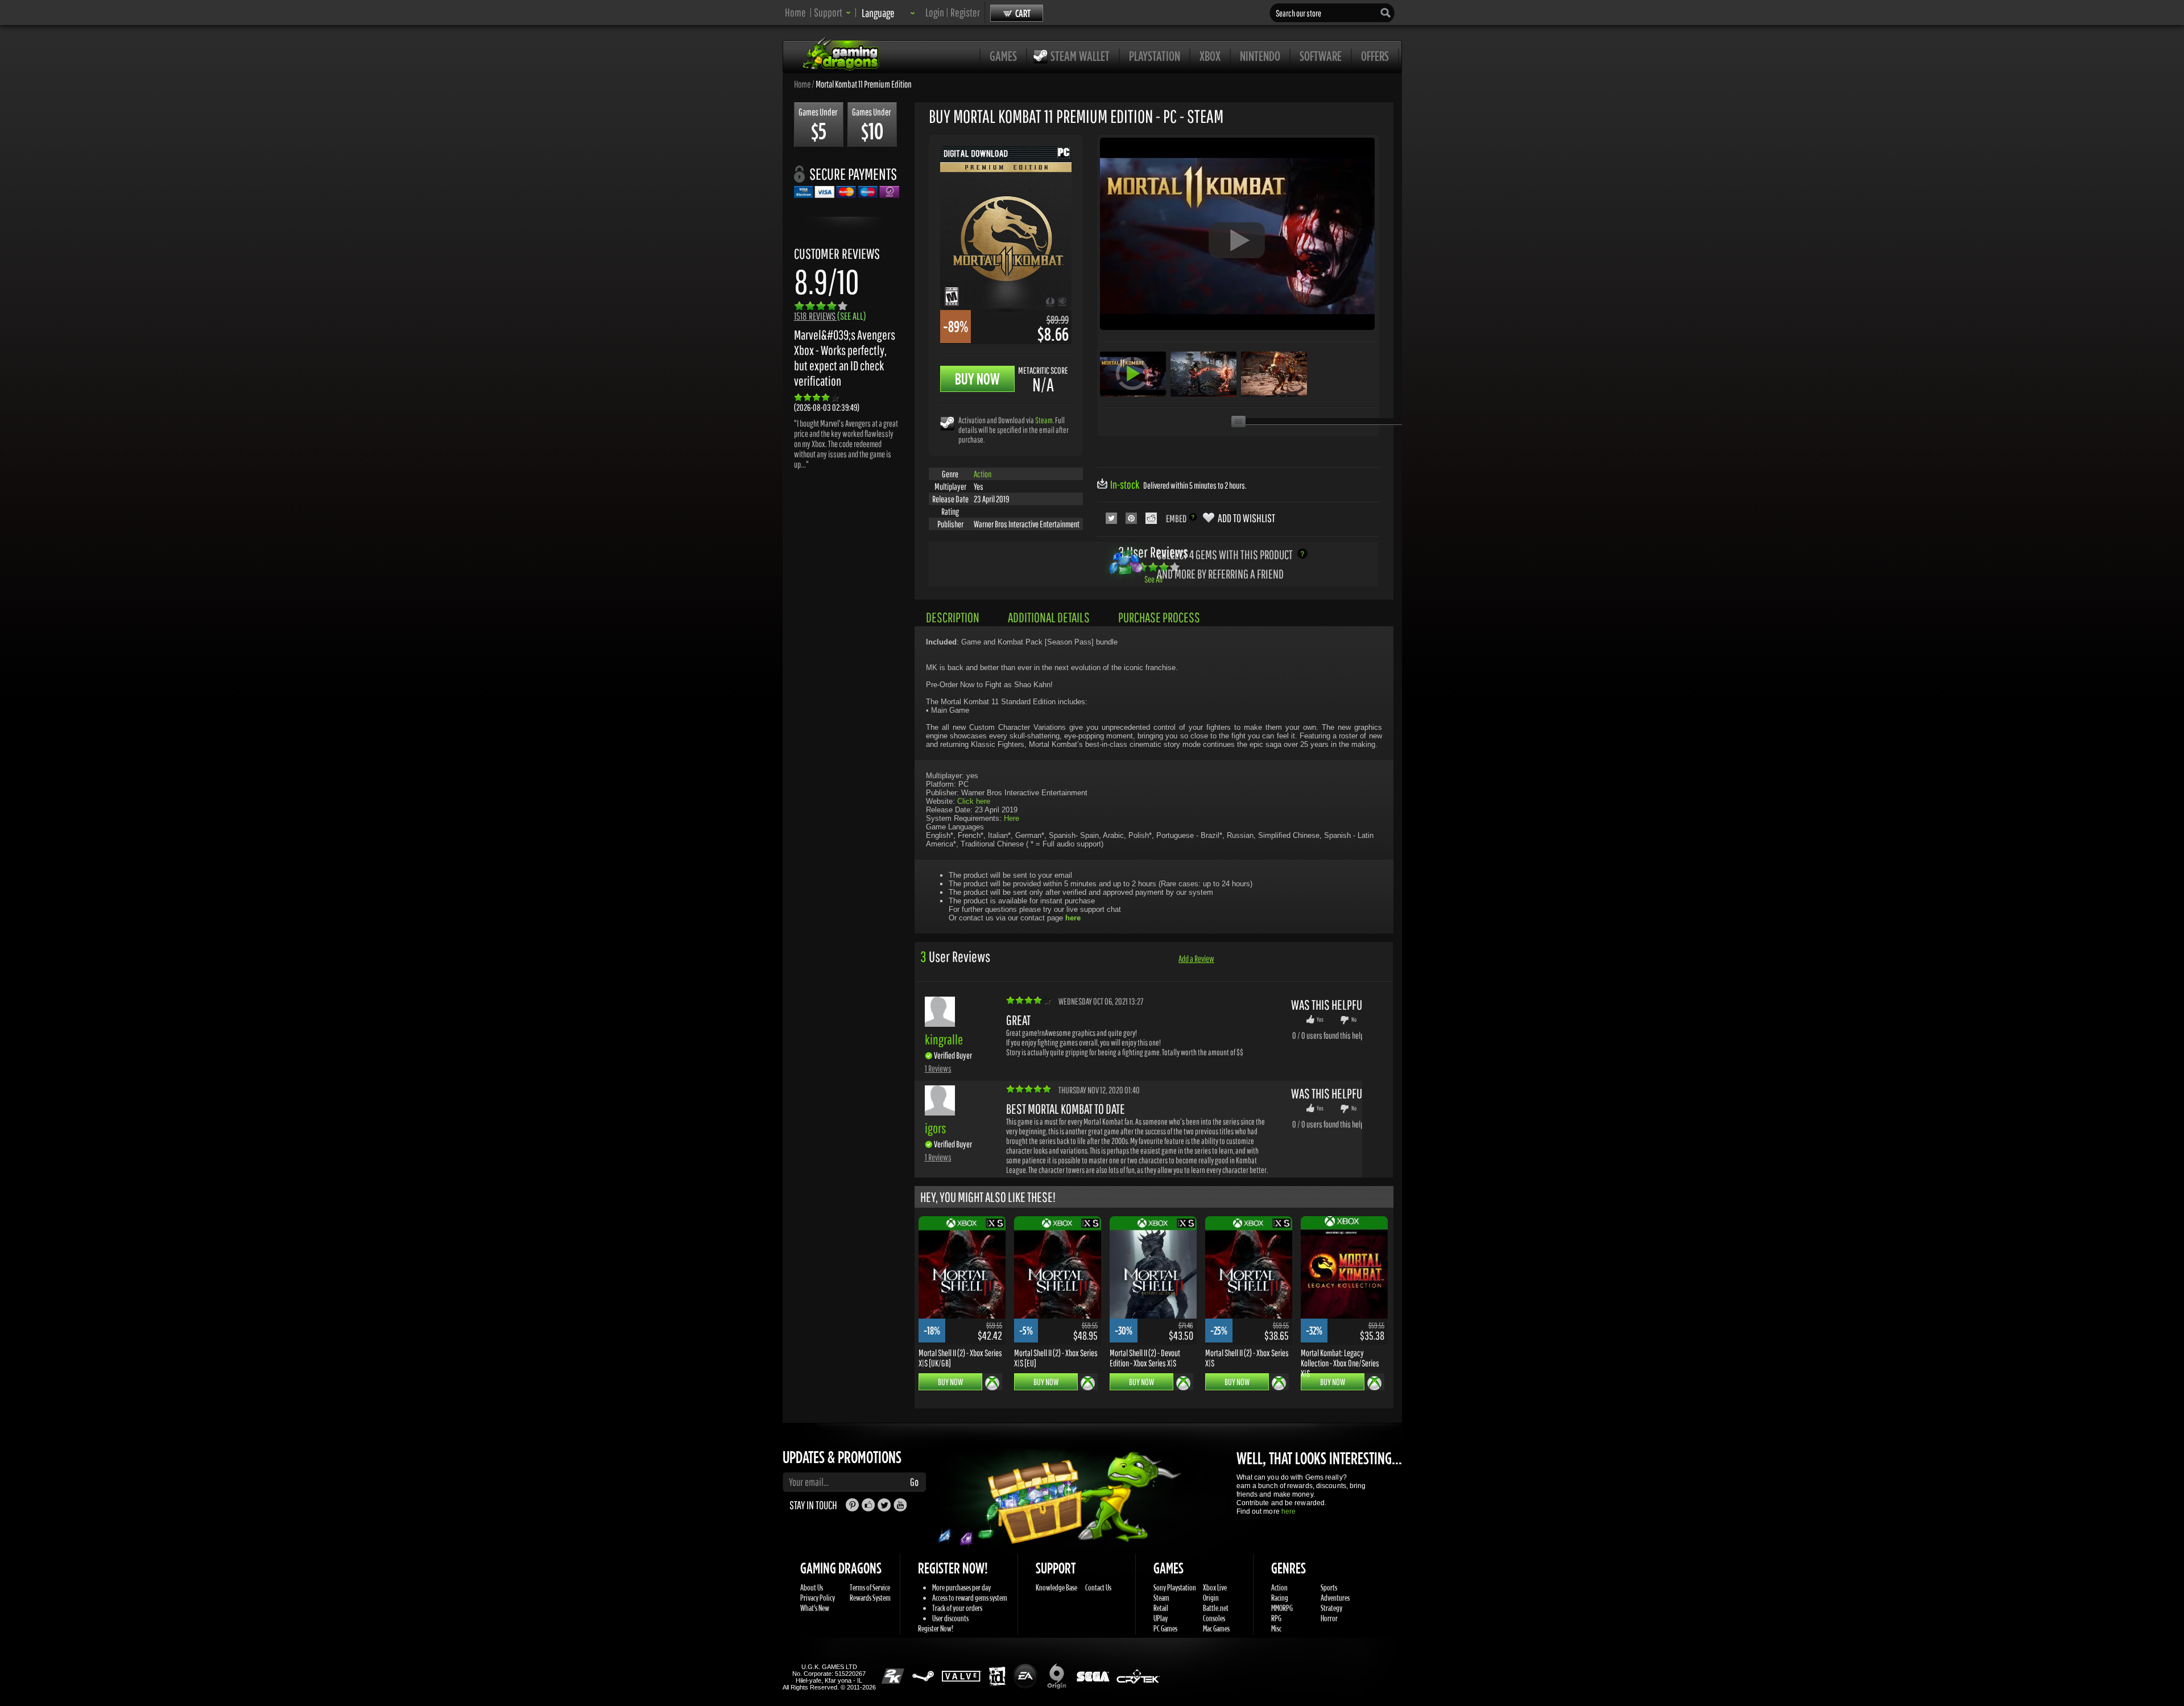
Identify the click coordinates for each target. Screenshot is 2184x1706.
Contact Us (1098, 1587)
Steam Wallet (1080, 56)
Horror (1329, 1618)
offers (1375, 56)
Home (795, 12)
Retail (1161, 1608)
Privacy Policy (818, 1598)
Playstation (1155, 56)
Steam (1044, 420)
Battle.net (1216, 1608)
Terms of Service (870, 1587)
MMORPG (1282, 1608)
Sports (1329, 1587)
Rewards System (870, 1598)
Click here (974, 801)
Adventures (1335, 1598)
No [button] (1354, 1019)
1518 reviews (830, 316)
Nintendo (1260, 56)
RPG (1276, 1618)
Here (1012, 818)
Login (935, 12)
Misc (1276, 1628)
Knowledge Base (1056, 1587)
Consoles (1214, 1618)
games (1003, 56)
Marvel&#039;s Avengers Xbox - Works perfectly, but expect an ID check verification (845, 358)
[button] (832, 12)
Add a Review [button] (1196, 959)
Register (965, 12)
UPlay (1161, 1618)
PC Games (1165, 1628)
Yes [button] (1320, 1019)
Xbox (1210, 56)
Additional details (1049, 617)
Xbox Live (1215, 1587)
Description (953, 617)
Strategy (1331, 1608)
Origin (1211, 1598)
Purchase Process (1159, 617)
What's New (815, 1608)
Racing (1280, 1598)
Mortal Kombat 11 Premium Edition (864, 84)
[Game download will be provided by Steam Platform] (947, 423)
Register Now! (936, 1628)
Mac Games (1216, 1628)
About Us (812, 1587)
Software (1321, 56)
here (1289, 1511)
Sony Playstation (1175, 1587)
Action (983, 474)
